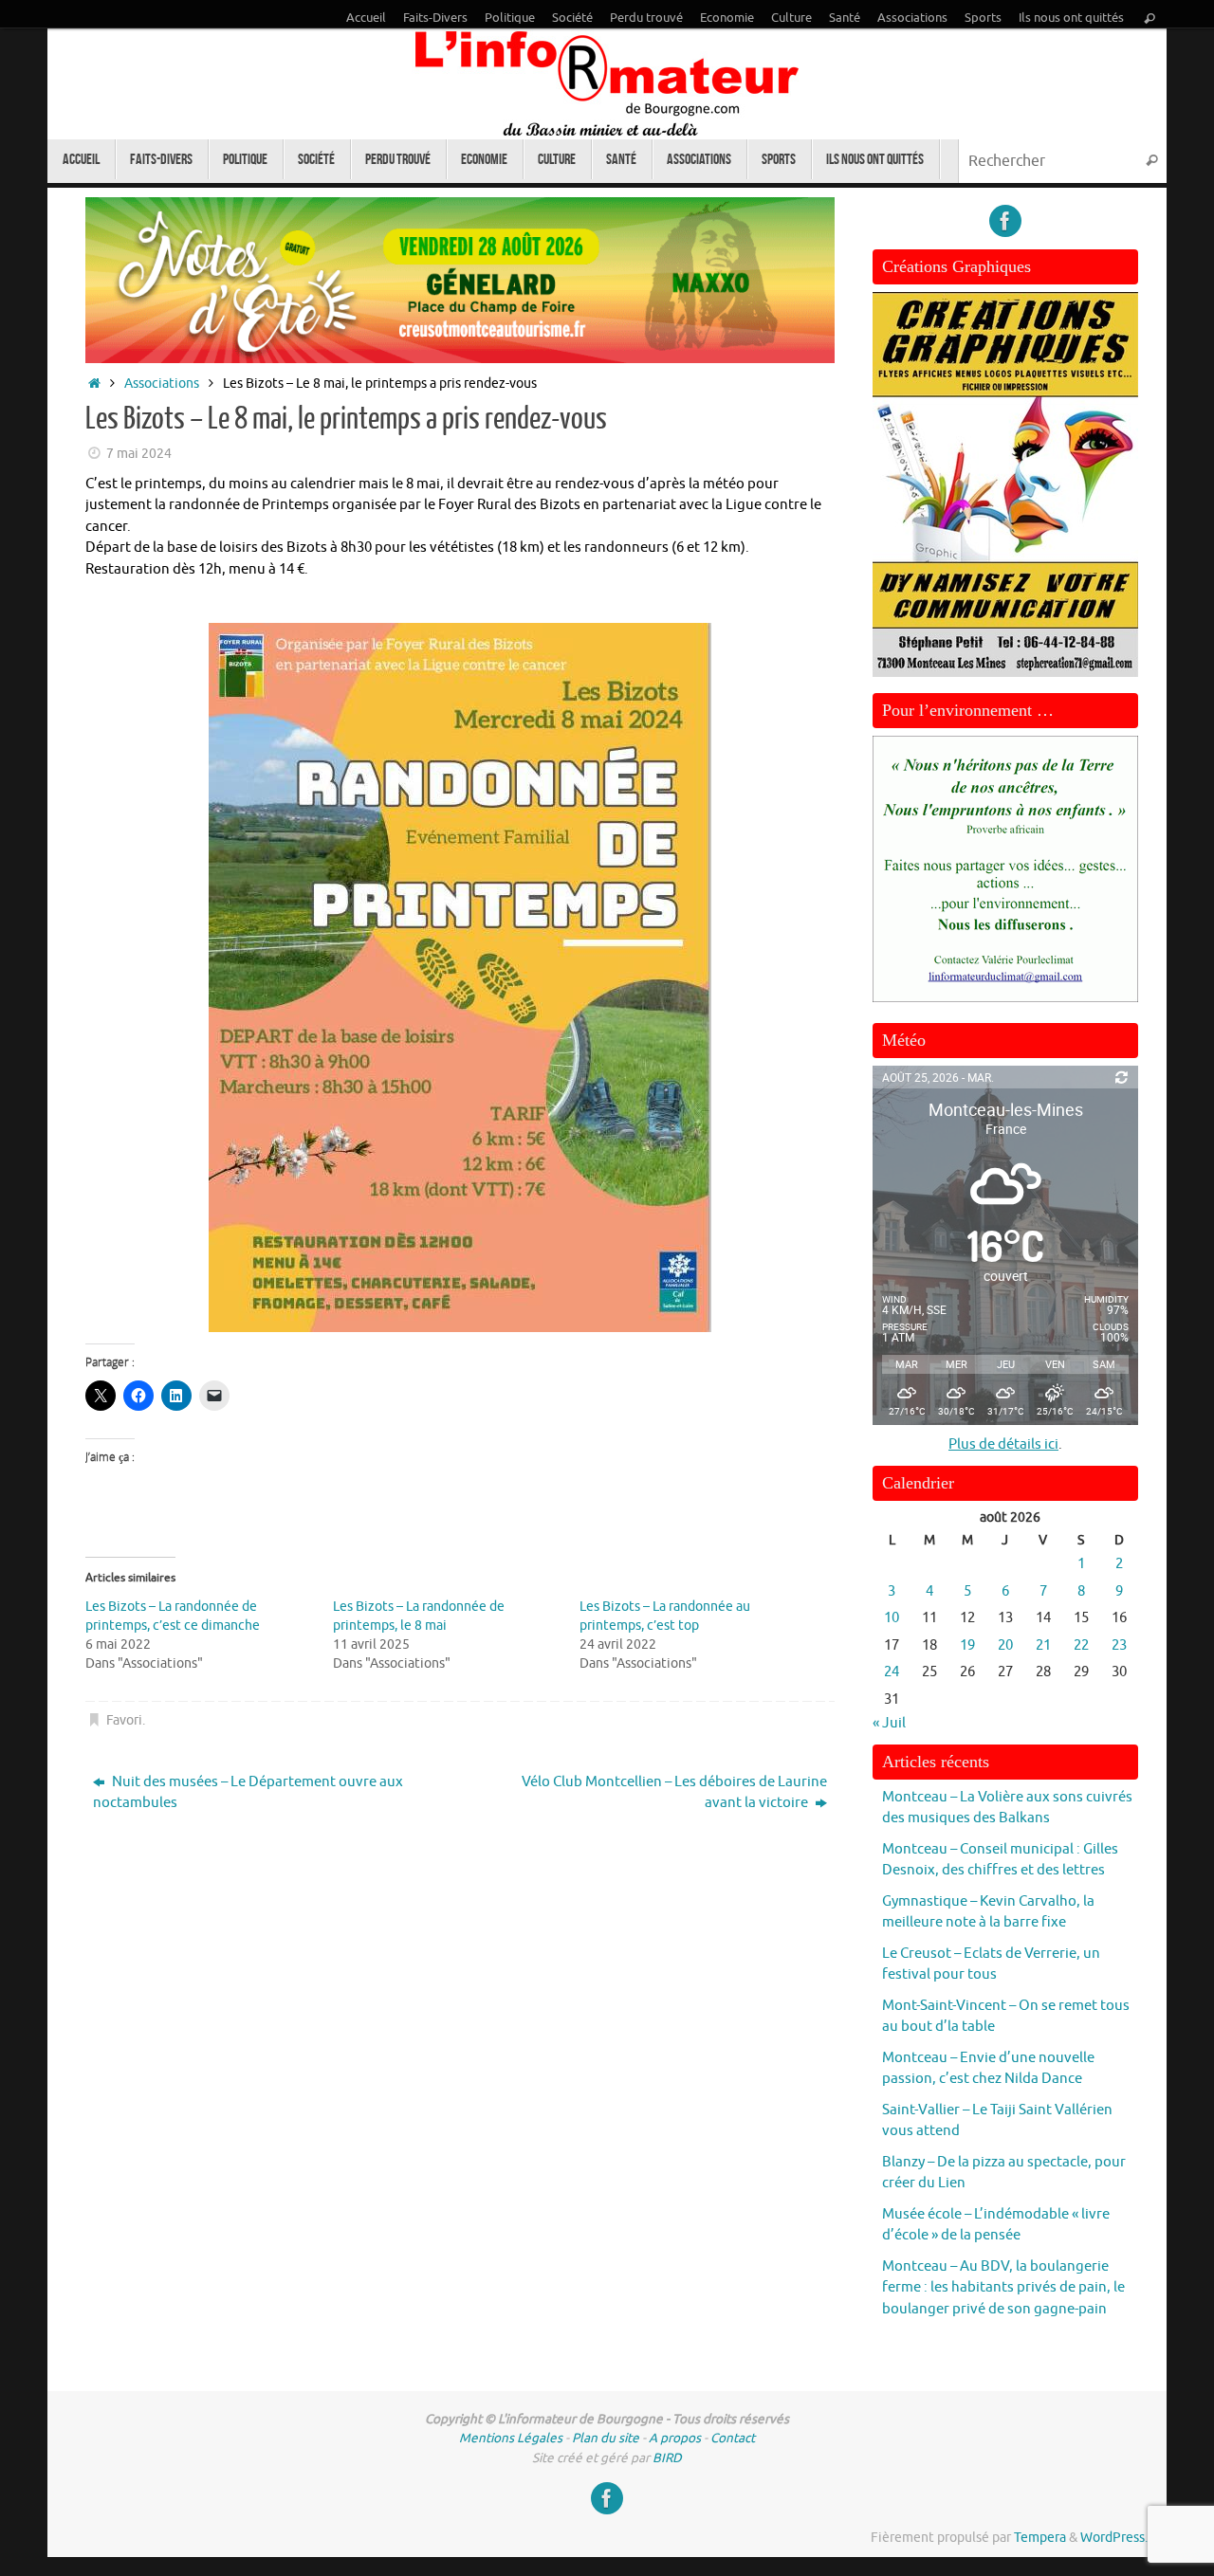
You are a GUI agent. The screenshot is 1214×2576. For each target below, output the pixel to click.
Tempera (1040, 2538)
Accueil (366, 18)
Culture (791, 18)
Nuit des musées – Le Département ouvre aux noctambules (248, 1793)
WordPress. (1114, 2538)
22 (1081, 1645)
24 (892, 1672)
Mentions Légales (511, 2438)
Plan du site (606, 2438)
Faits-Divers (435, 18)
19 (967, 1645)
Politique (510, 18)
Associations (912, 18)
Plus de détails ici (1003, 1444)
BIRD (667, 2458)
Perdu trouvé (646, 18)
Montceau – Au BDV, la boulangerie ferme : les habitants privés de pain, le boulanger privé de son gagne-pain (1003, 2288)
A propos (675, 2438)
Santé (845, 18)
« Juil (889, 1723)
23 (1119, 1645)
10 (892, 1618)
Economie (727, 18)
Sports (983, 18)
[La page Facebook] (1005, 221)
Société (572, 18)
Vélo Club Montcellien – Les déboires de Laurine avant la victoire (674, 1793)
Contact (733, 2438)
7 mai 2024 (139, 454)
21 (1043, 1645)
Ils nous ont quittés (1071, 18)
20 (1005, 1645)
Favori (124, 1720)
